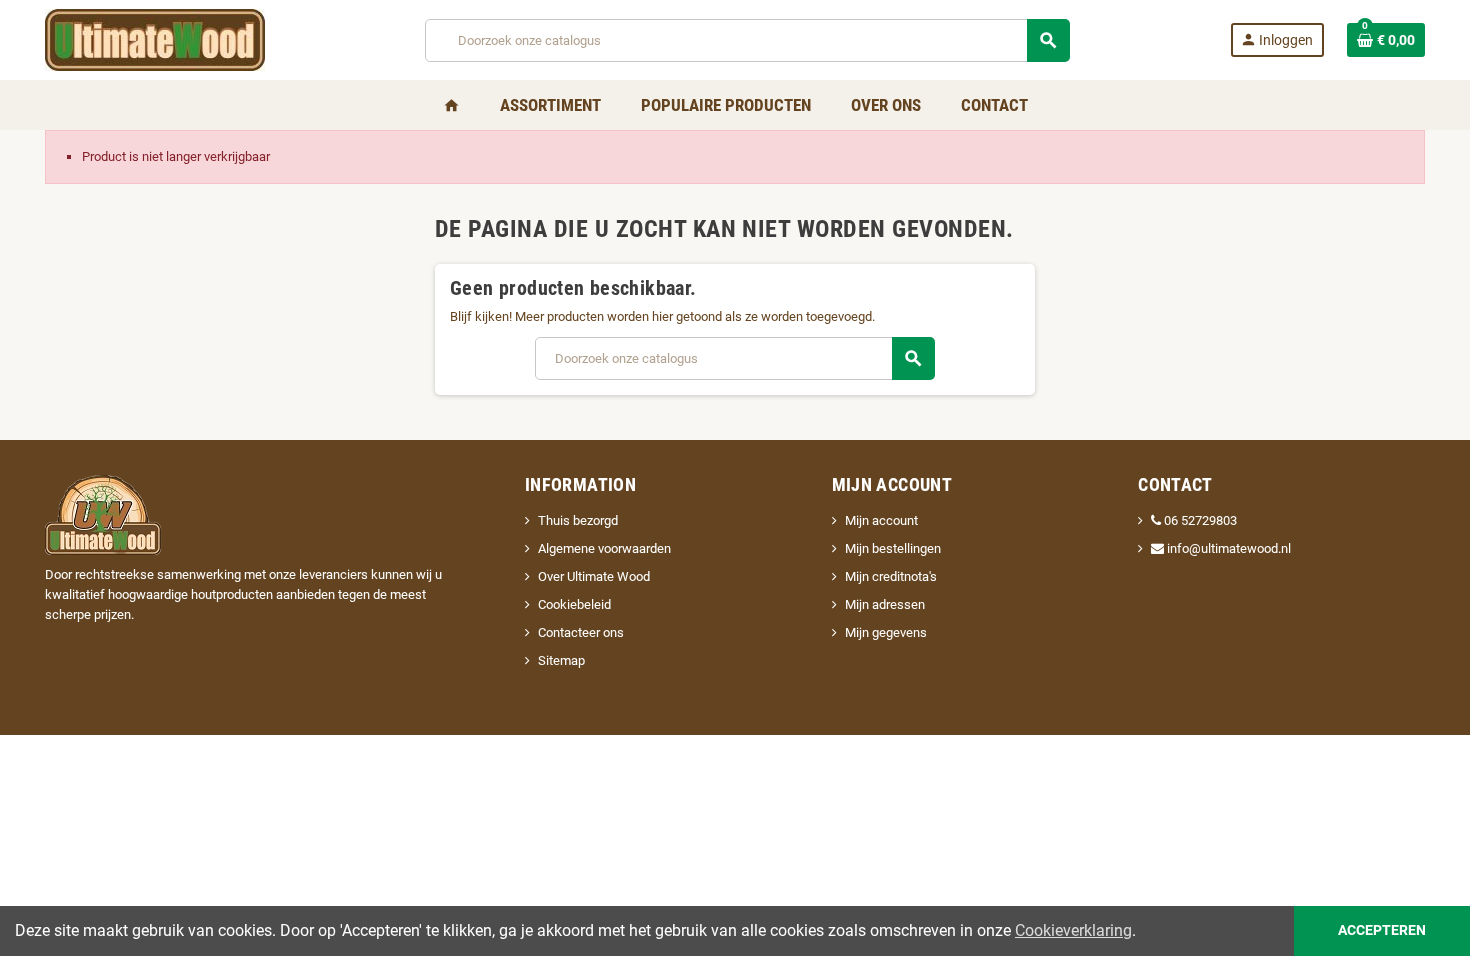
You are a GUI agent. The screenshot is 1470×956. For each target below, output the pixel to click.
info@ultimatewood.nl (1227, 548)
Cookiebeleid (574, 604)
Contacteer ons (581, 632)
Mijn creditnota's (891, 576)
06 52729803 (1200, 520)
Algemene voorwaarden (604, 548)
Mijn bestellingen (893, 548)
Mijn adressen (885, 604)
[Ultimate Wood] (155, 38)
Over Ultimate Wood (594, 576)
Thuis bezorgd (578, 520)
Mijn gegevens (886, 632)
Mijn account (881, 520)
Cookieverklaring (1073, 930)
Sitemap (561, 660)
